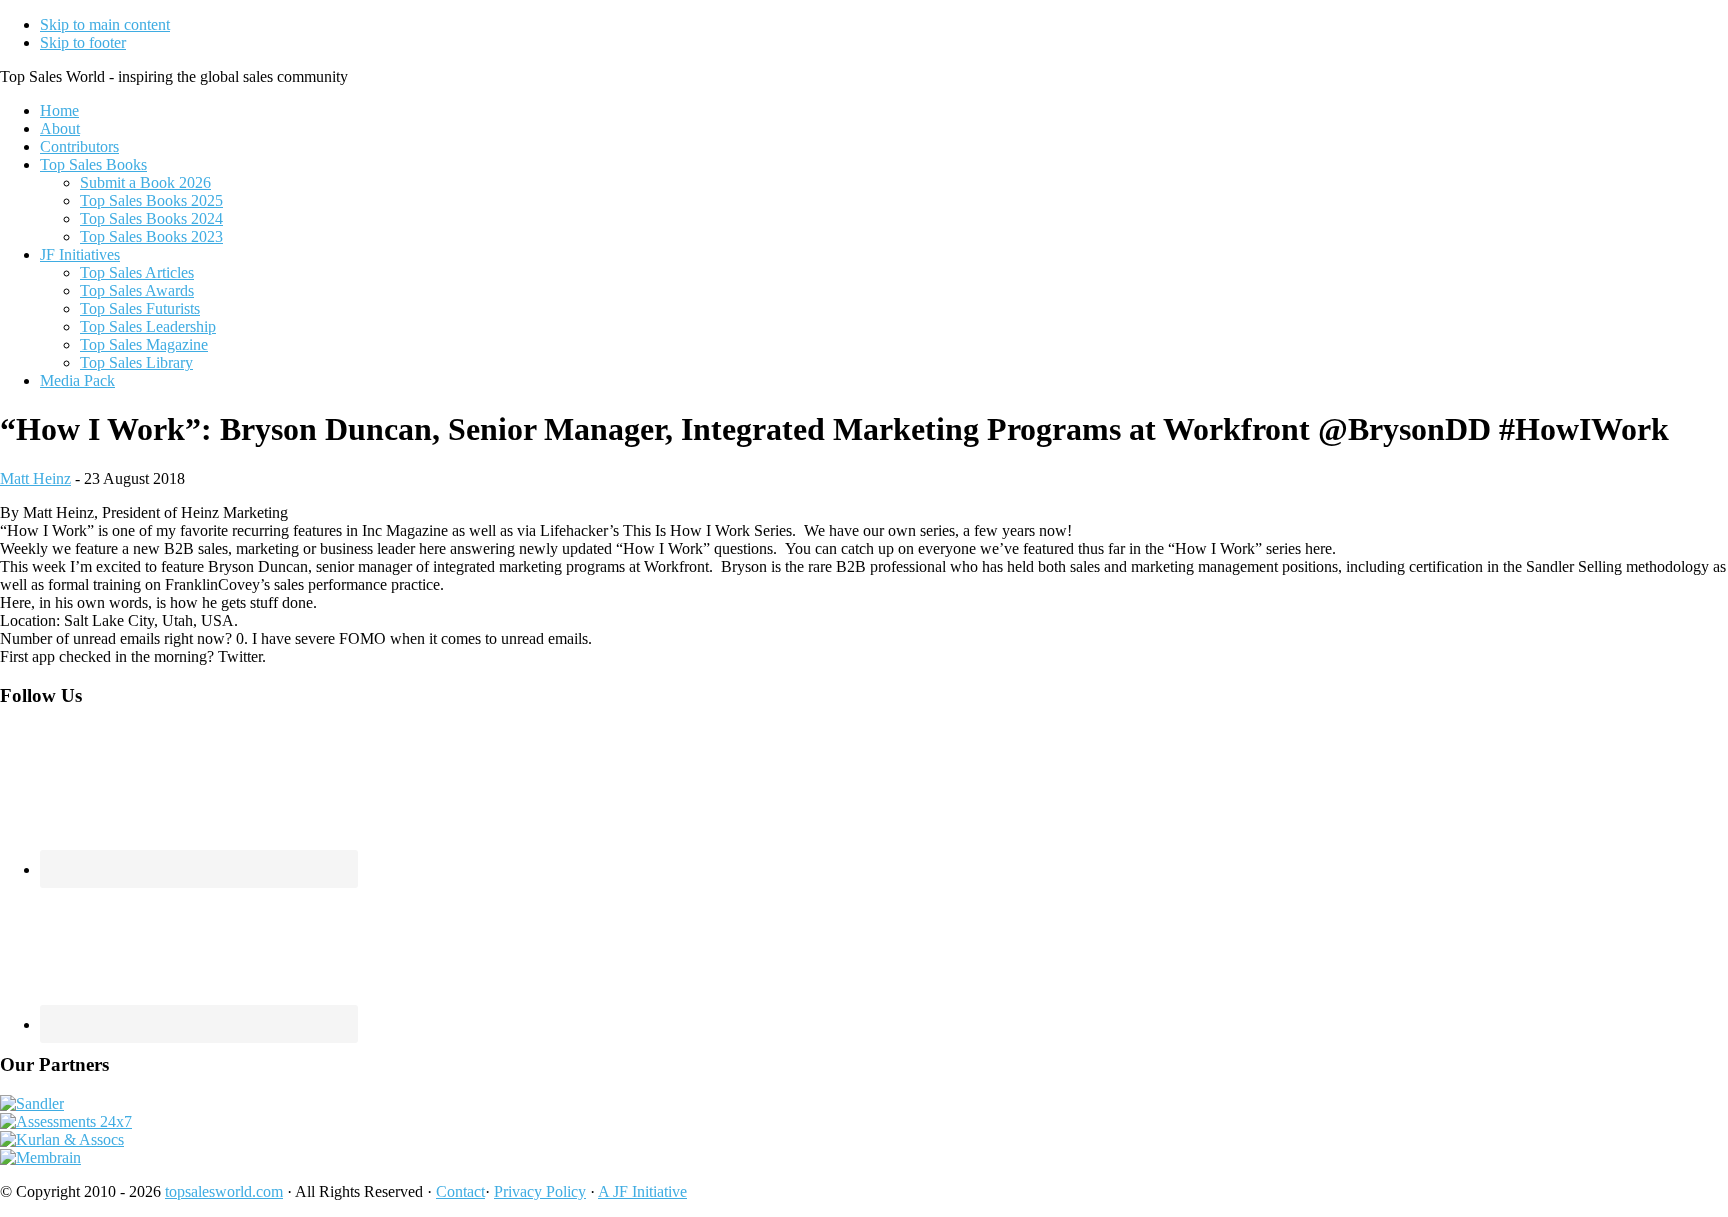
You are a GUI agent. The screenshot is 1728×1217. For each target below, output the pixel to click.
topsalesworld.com (224, 1191)
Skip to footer (83, 42)
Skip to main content (105, 24)
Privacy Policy (540, 1191)
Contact (460, 1191)
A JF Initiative (642, 1191)
